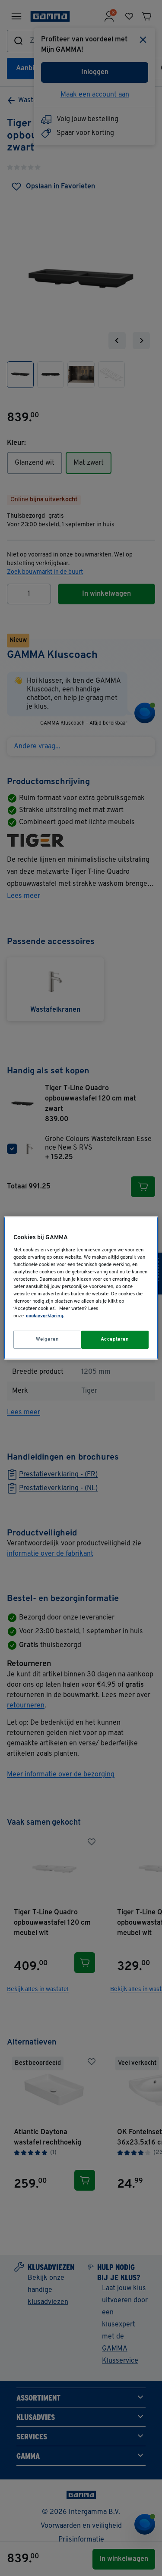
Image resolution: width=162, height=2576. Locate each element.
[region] (81, 1288)
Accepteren (115, 1339)
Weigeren (48, 1339)
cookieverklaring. (45, 1316)
